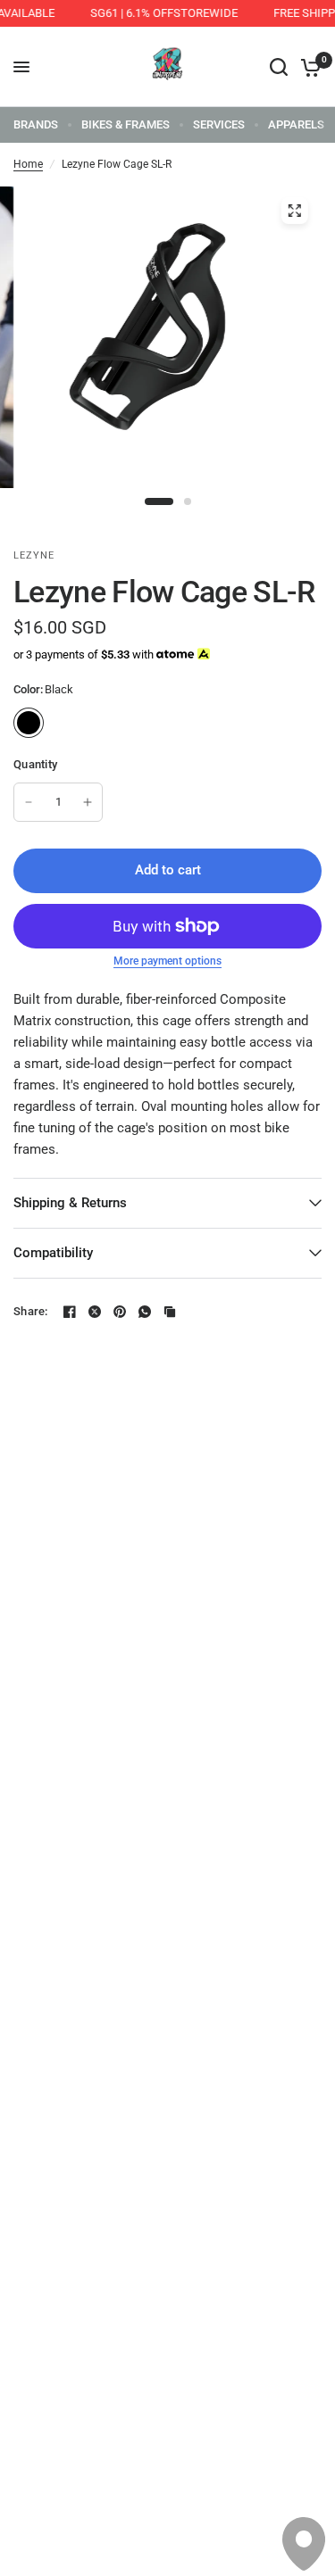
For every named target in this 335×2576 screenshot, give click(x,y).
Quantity (35, 764)
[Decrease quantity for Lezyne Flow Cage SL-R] (29, 802)
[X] (95, 1312)
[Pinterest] (120, 1312)
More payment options (167, 961)
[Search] (279, 67)
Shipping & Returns (70, 1203)
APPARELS (296, 124)
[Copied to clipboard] (170, 1312)
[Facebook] (70, 1312)
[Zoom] (294, 211)
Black (29, 723)
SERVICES (219, 124)
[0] (308, 67)
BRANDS (36, 124)
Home (28, 164)
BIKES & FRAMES (126, 124)
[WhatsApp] (145, 1312)
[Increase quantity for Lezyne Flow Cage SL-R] (88, 802)
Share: (31, 1311)
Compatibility (53, 1253)
